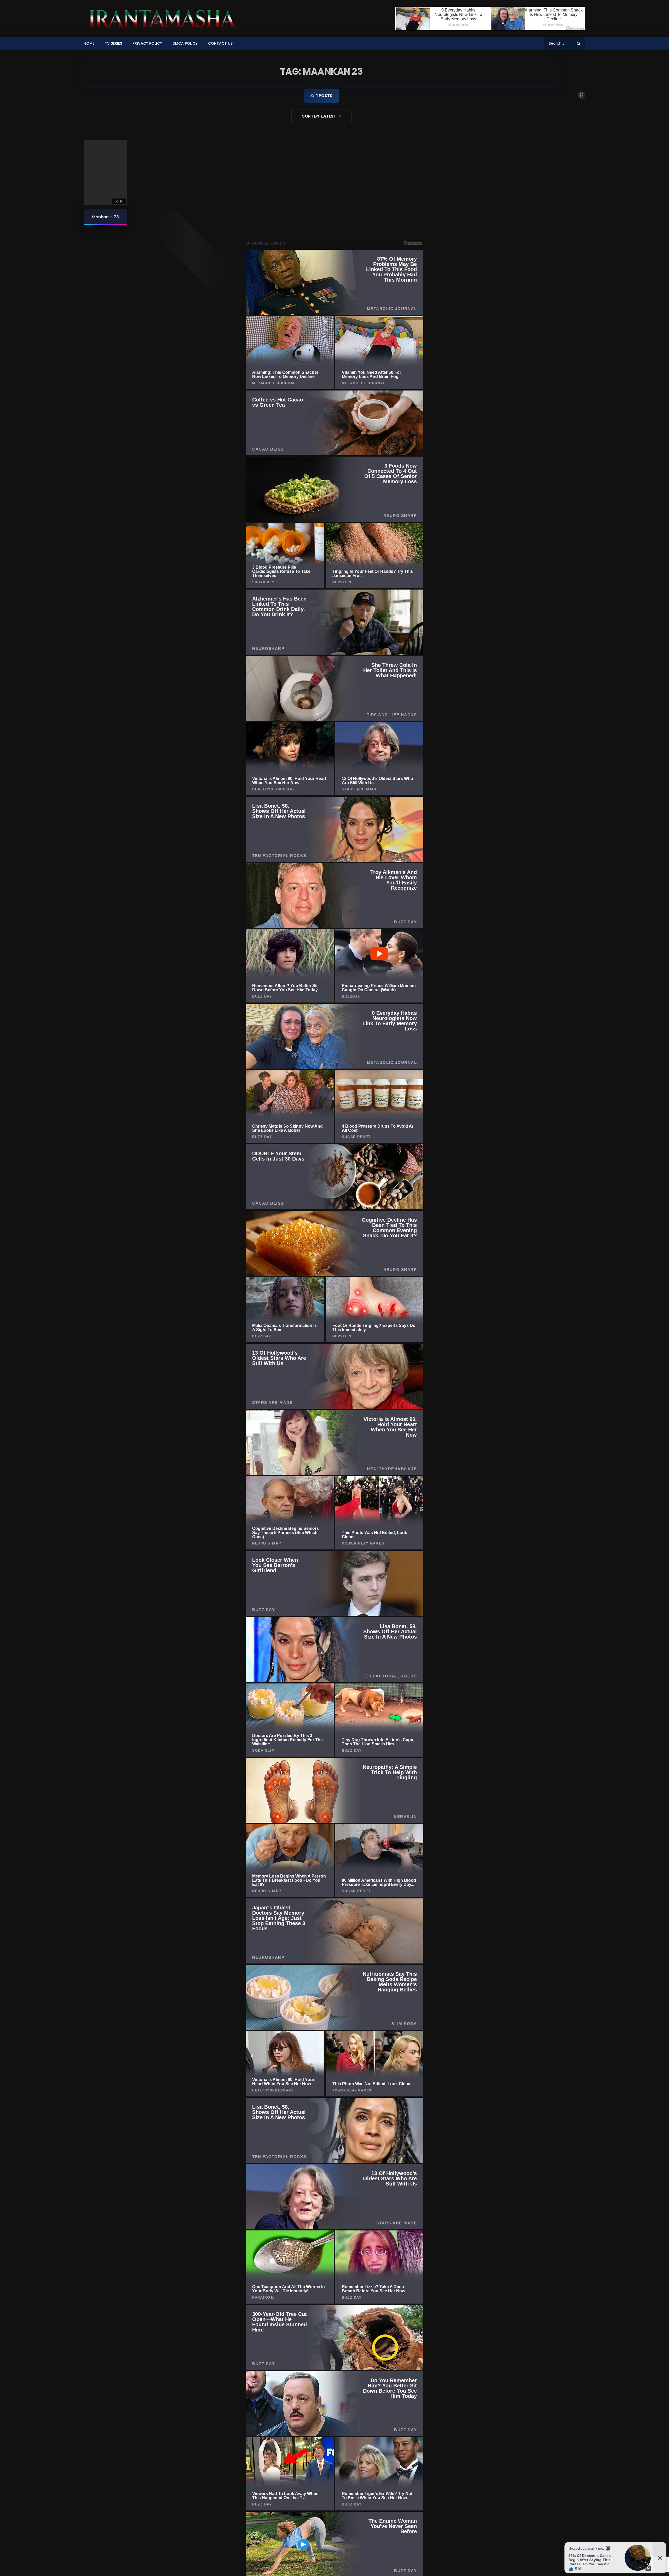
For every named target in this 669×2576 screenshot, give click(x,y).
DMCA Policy (185, 43)
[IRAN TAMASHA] (161, 19)
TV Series (113, 43)
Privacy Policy (147, 43)
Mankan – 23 (105, 217)
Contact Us (220, 43)
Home (89, 43)
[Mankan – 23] (105, 173)
